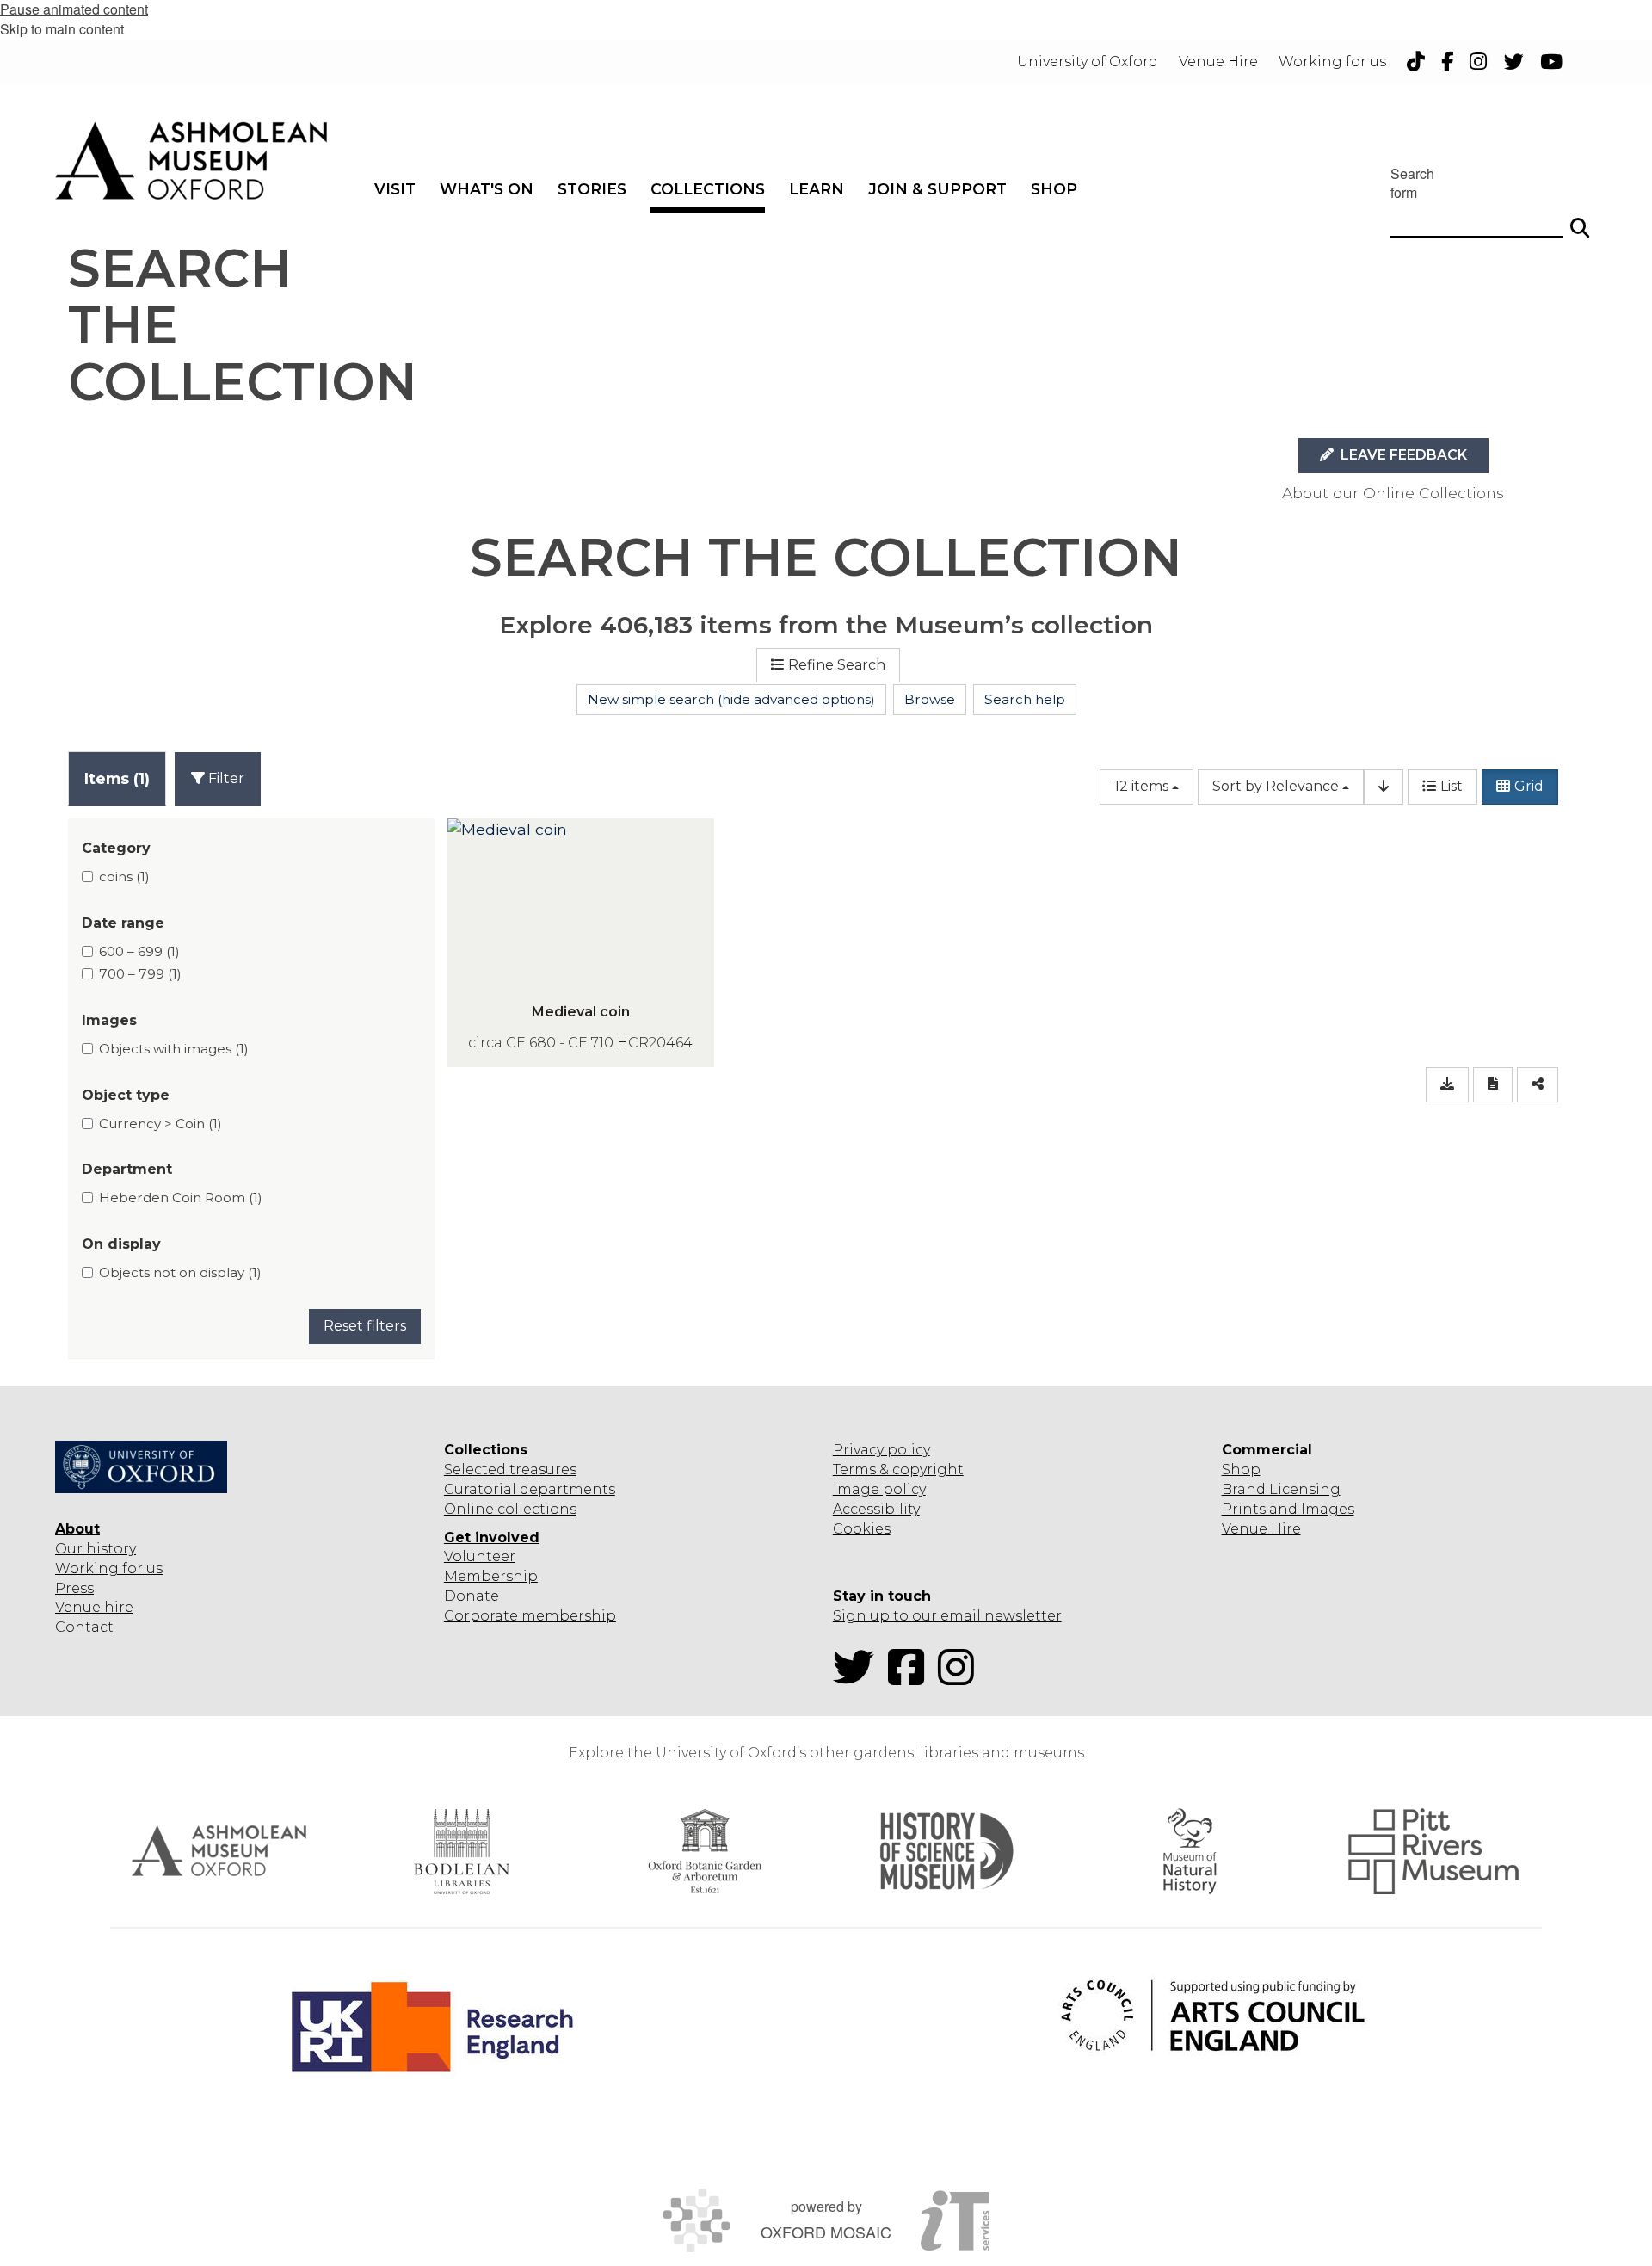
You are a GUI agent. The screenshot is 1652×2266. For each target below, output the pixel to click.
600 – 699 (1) (139, 951)
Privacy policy (881, 1450)
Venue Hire (1261, 1529)
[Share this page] (1538, 1085)
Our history (96, 1549)
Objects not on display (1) (180, 1272)
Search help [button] (1025, 699)
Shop (1241, 1470)
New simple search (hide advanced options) (731, 699)
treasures (541, 1470)
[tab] (117, 778)
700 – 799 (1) (140, 974)
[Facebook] (911, 1678)
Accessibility (876, 1509)
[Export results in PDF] (1493, 1085)
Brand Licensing (1281, 1489)
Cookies (862, 1529)
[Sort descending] (1384, 787)
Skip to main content (62, 29)
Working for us (109, 1568)
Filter (225, 778)
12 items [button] (1141, 786)
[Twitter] (859, 1678)
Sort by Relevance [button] (1276, 786)
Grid (1529, 786)
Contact (84, 1627)
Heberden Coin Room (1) (181, 1198)
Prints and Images (1288, 1509)
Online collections (510, 1509)
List (1452, 786)
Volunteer (480, 1556)
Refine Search (837, 665)
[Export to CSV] (1447, 1085)
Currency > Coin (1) (160, 1124)
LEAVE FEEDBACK (1402, 455)
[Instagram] (961, 1678)
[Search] (1580, 220)
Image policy (879, 1489)
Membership (491, 1576)
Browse (930, 699)
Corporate (481, 1616)
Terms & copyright (898, 1470)
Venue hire (94, 1607)
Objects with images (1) (174, 1049)
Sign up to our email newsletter (947, 1616)
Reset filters (365, 1326)
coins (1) (124, 877)
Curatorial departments (530, 1489)
